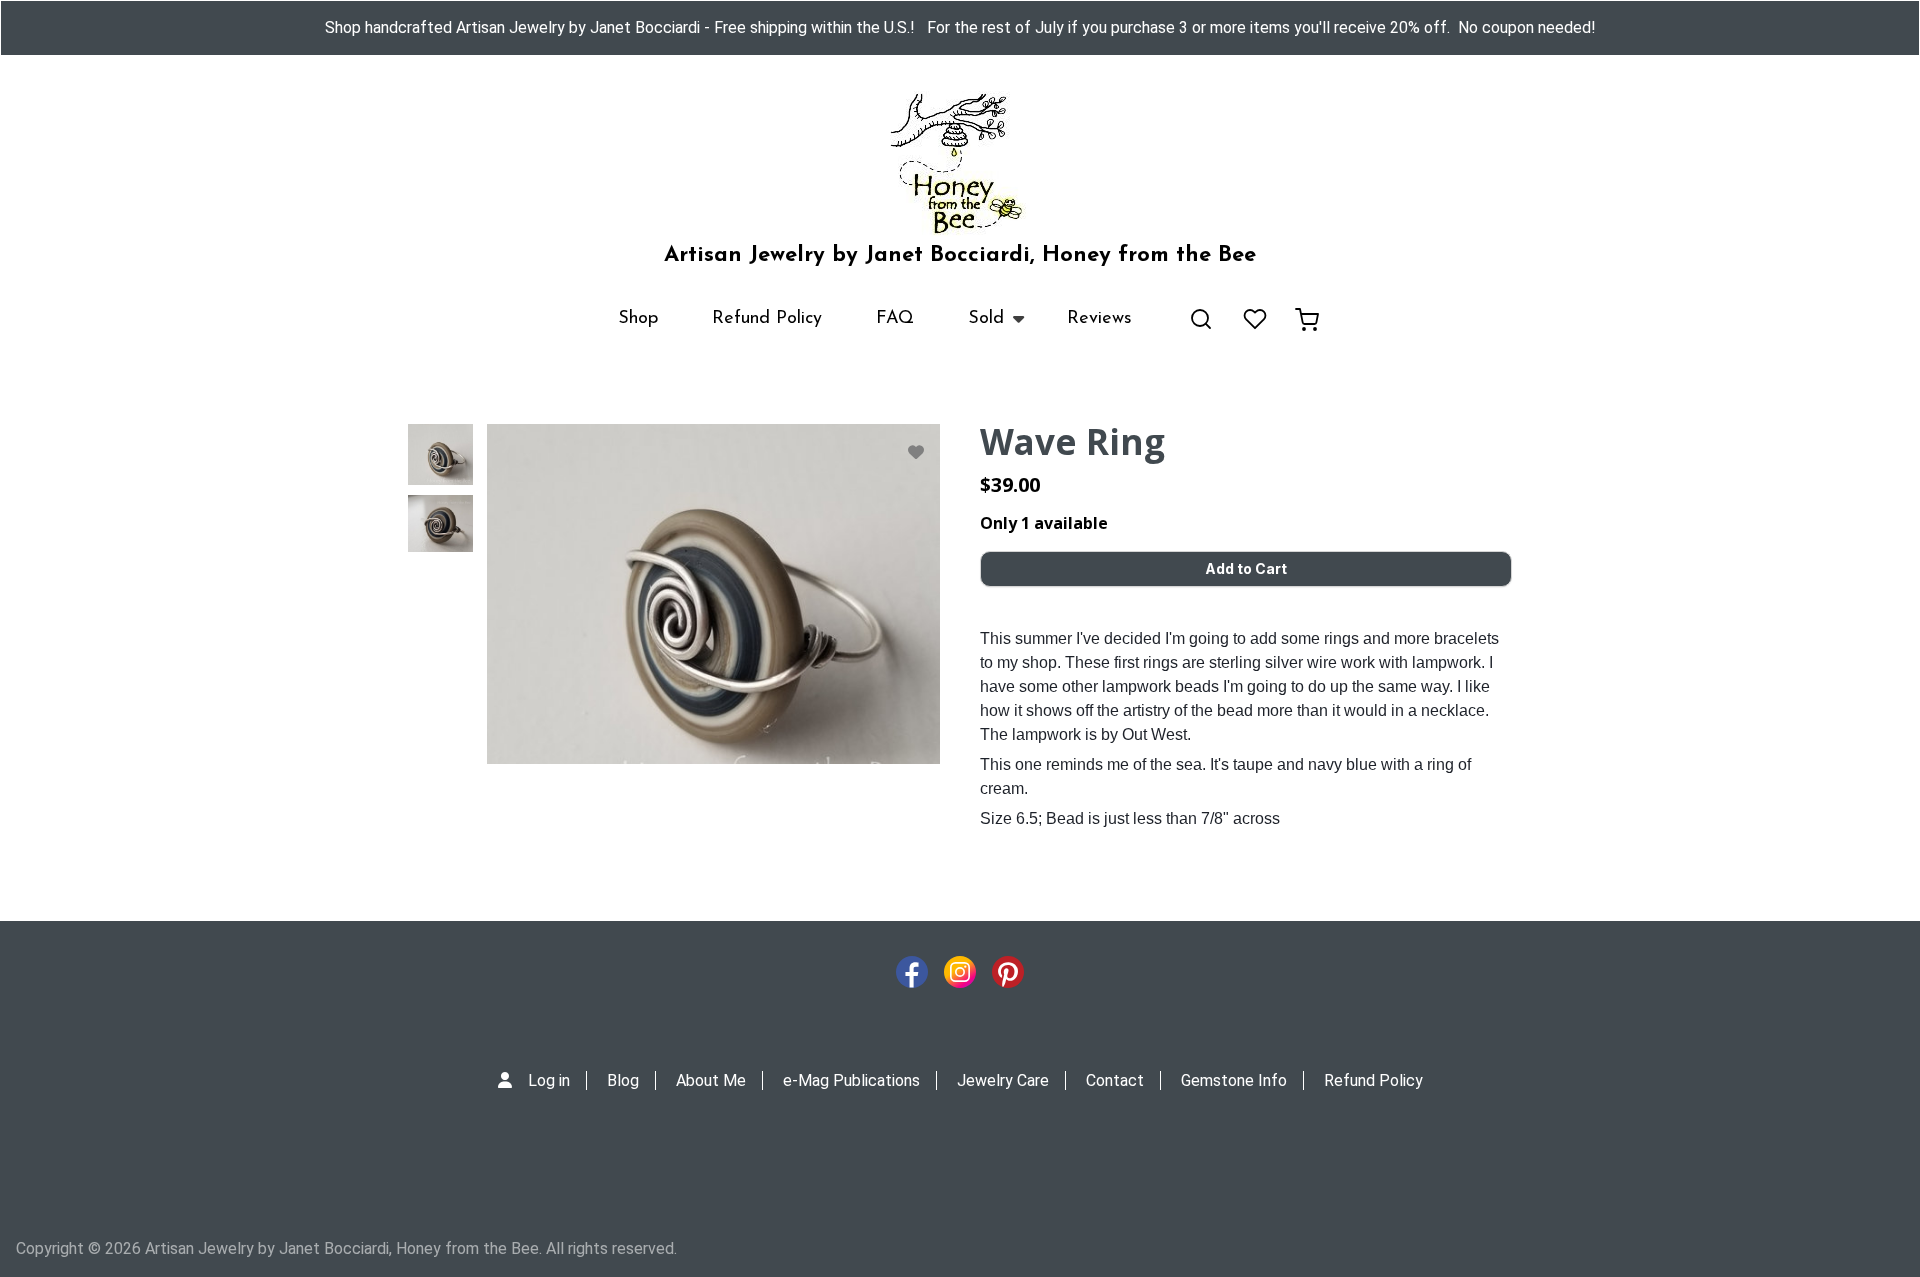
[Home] (960, 164)
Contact (1115, 1080)
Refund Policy (767, 319)
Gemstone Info (1234, 1080)
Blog (623, 1080)
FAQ (895, 319)
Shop (638, 319)
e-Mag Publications (851, 1080)
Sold (972, 328)
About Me (711, 1080)
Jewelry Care (1003, 1080)
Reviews (1099, 319)
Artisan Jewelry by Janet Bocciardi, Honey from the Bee (960, 255)
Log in (549, 1080)
